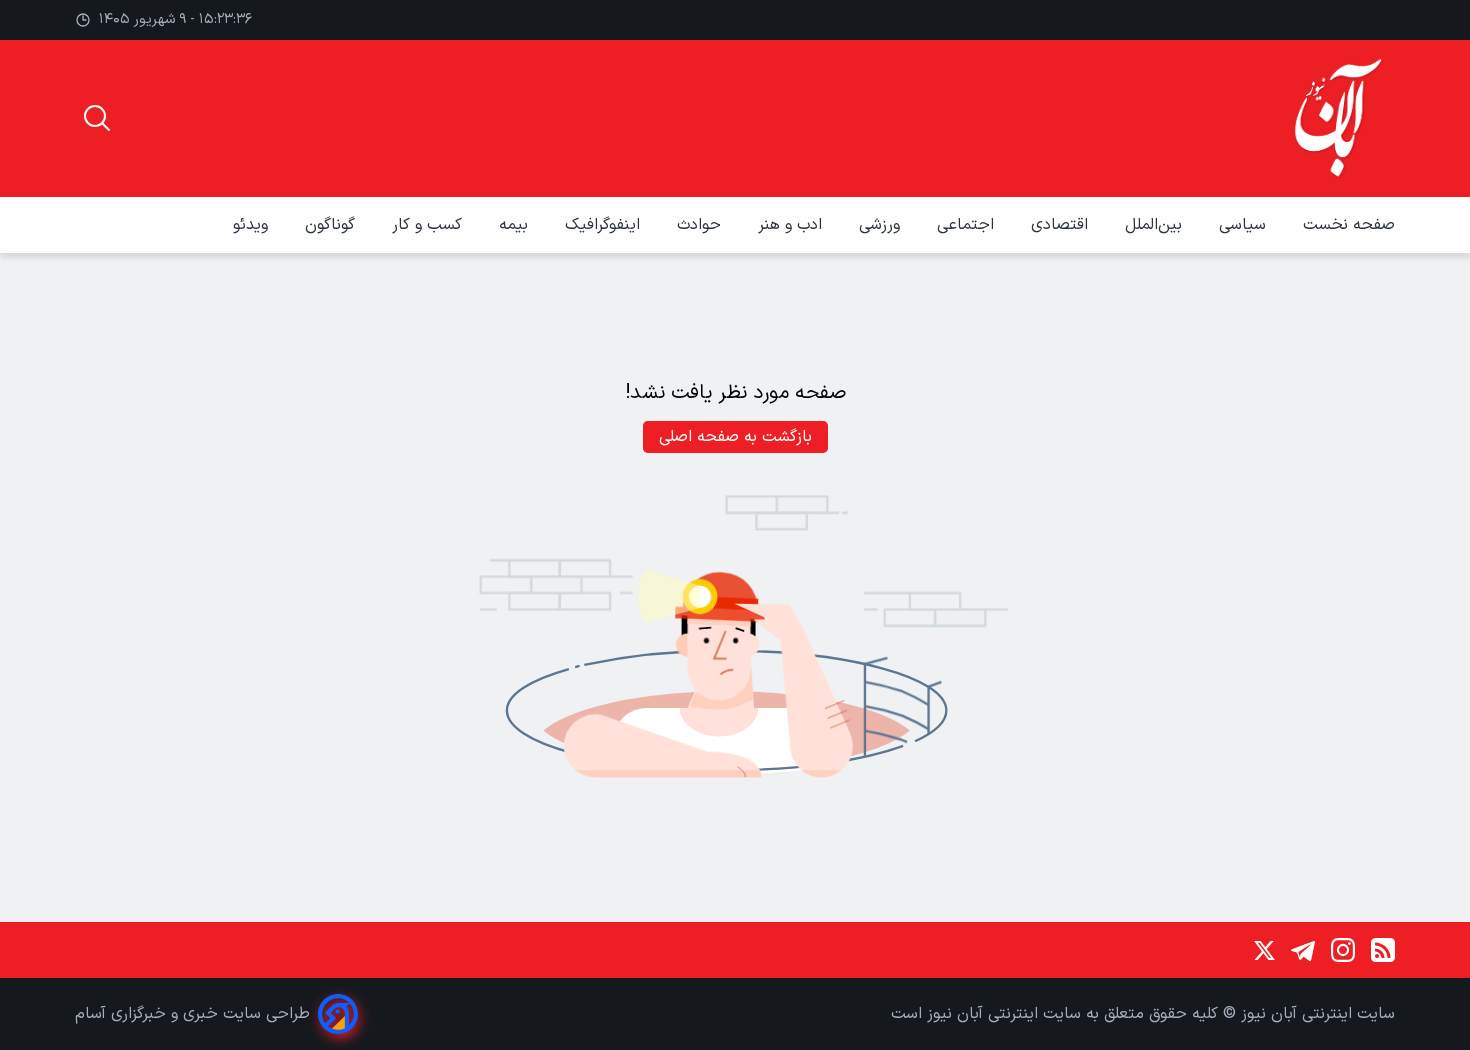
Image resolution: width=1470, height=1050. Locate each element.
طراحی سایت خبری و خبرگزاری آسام (192, 1014)
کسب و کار (429, 225)
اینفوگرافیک (605, 225)
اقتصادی (1062, 225)
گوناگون (332, 225)
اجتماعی (968, 225)
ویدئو (253, 225)
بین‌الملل (1156, 225)
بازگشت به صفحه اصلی (735, 437)
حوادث (701, 225)
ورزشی (882, 225)
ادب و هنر (792, 225)
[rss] (1383, 950)
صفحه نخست (1349, 225)
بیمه (516, 225)
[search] (97, 118)
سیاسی (1245, 225)
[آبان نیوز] (1339, 118)
